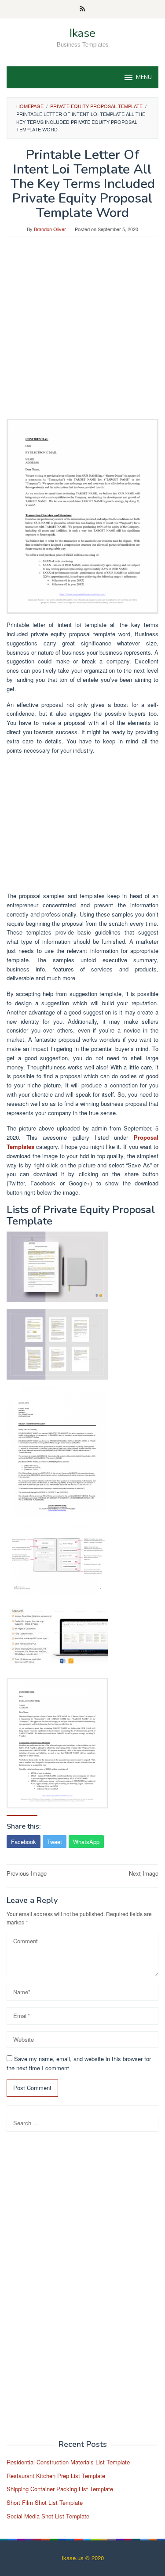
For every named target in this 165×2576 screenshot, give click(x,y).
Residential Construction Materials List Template (68, 2462)
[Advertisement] (82, 332)
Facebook (24, 1842)
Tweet (55, 1842)
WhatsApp (86, 1842)
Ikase (82, 33)
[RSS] (82, 9)
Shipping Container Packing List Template (60, 2489)
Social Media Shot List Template (48, 2516)
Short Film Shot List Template (45, 2502)
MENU (144, 77)
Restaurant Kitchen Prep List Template (56, 2476)
